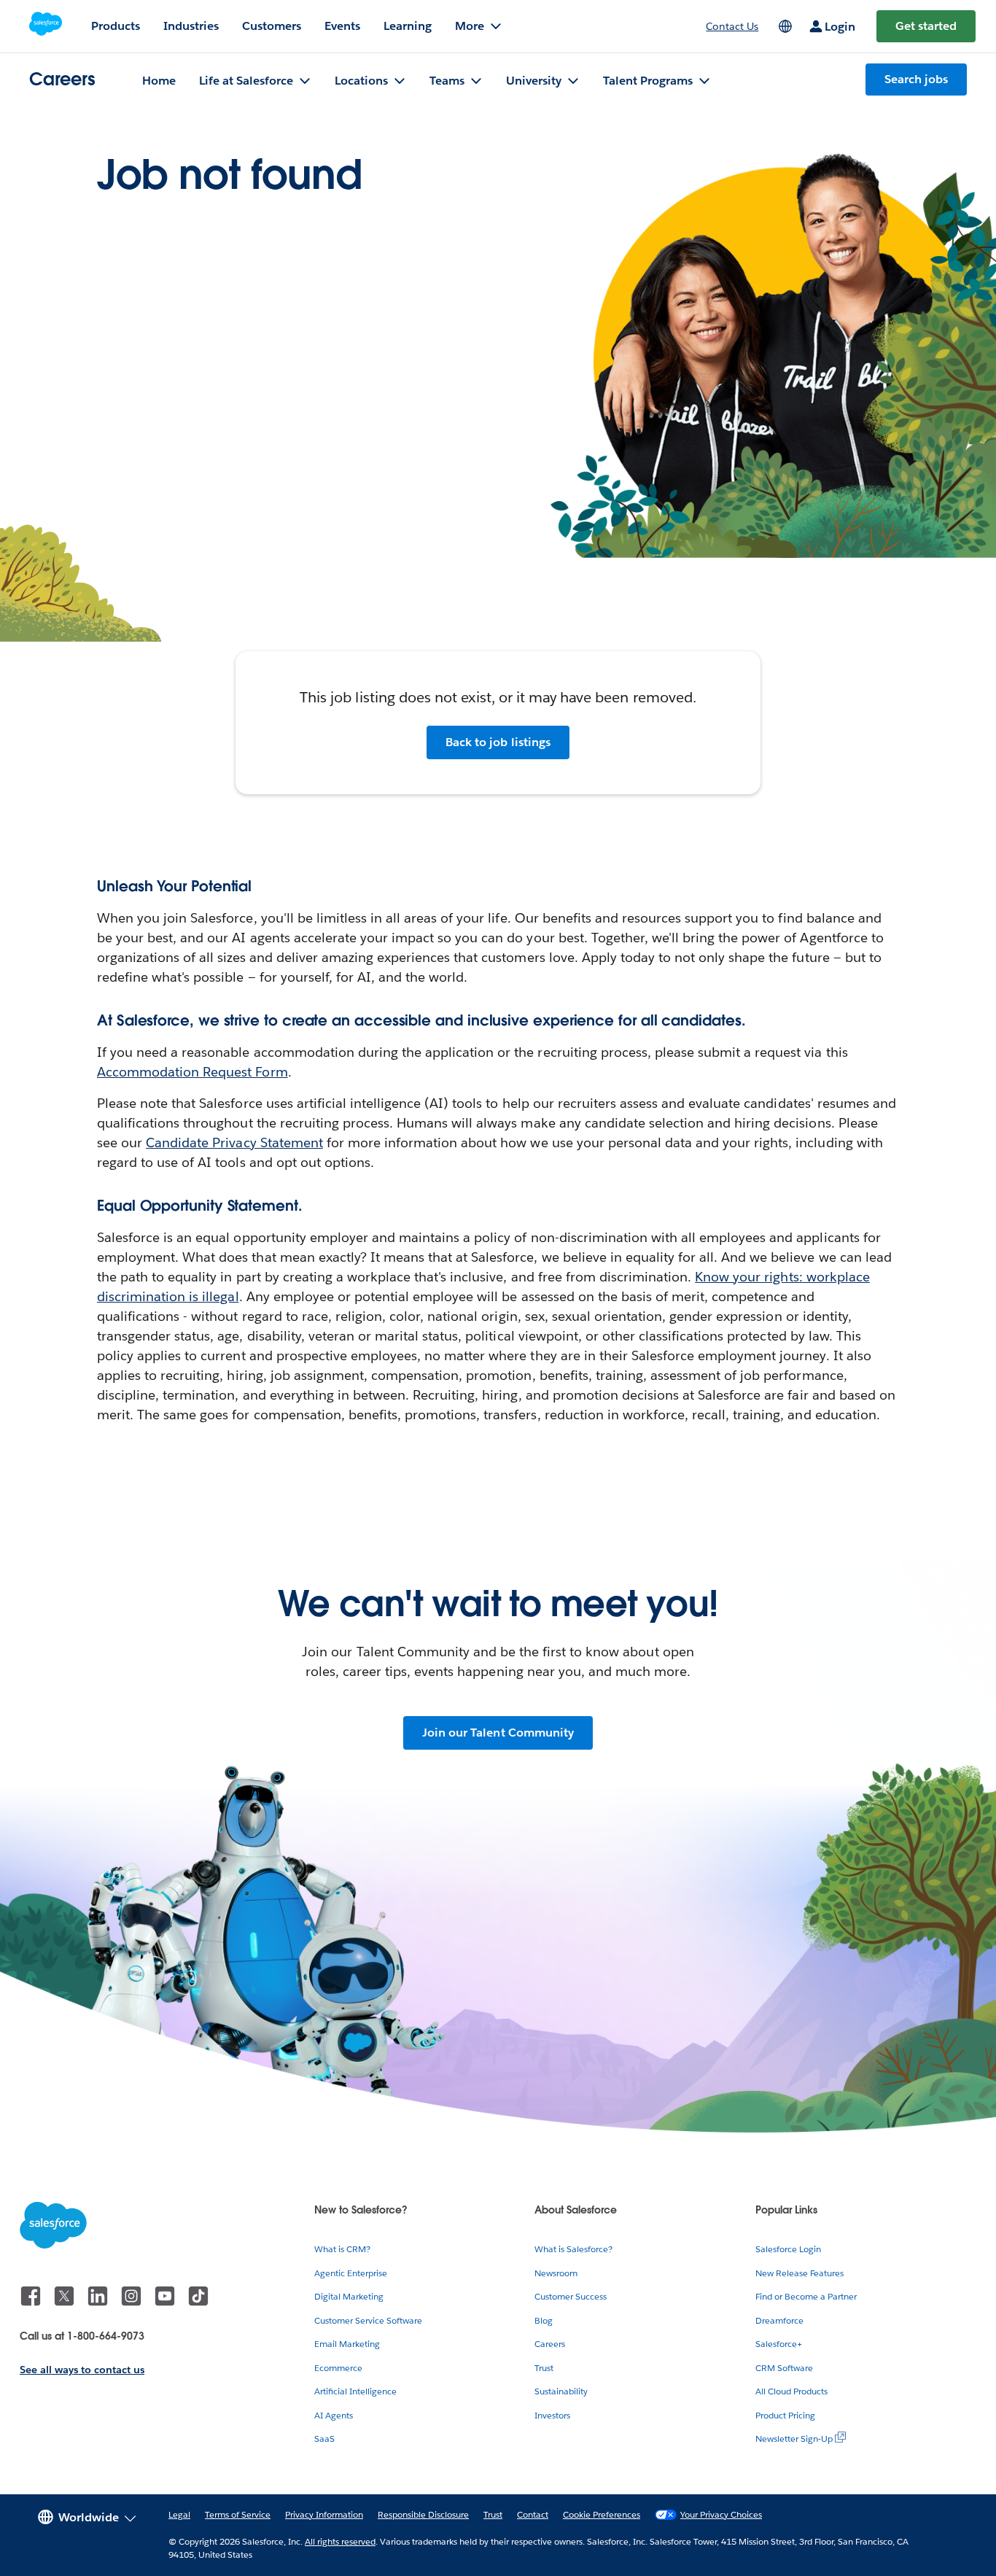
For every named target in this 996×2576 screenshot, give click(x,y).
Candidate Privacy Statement (234, 1142)
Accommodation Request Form (192, 1072)
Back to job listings (498, 742)
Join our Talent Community (498, 1733)
